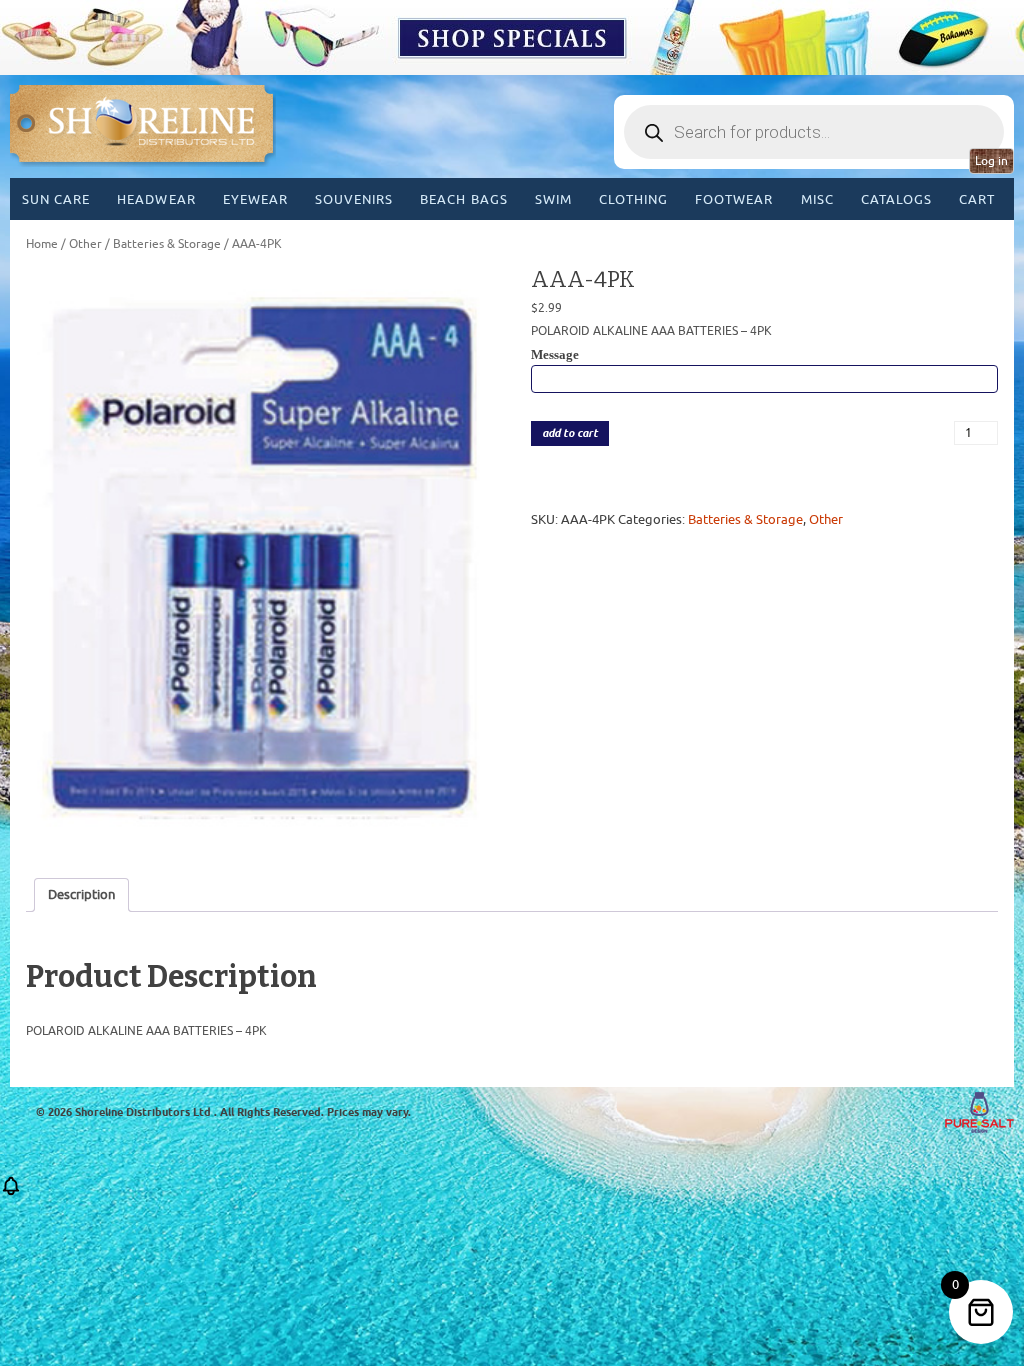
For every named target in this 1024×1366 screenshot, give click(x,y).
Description (81, 894)
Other (85, 244)
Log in (991, 161)
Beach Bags (463, 199)
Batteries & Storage (167, 244)
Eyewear (255, 199)
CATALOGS (896, 199)
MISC (817, 199)
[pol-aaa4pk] (259, 559)
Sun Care (56, 199)
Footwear (734, 199)
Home (42, 244)
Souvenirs (354, 199)
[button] (11, 1192)
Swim (553, 199)
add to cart (570, 433)
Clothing (633, 199)
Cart (977, 199)
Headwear (156, 199)
